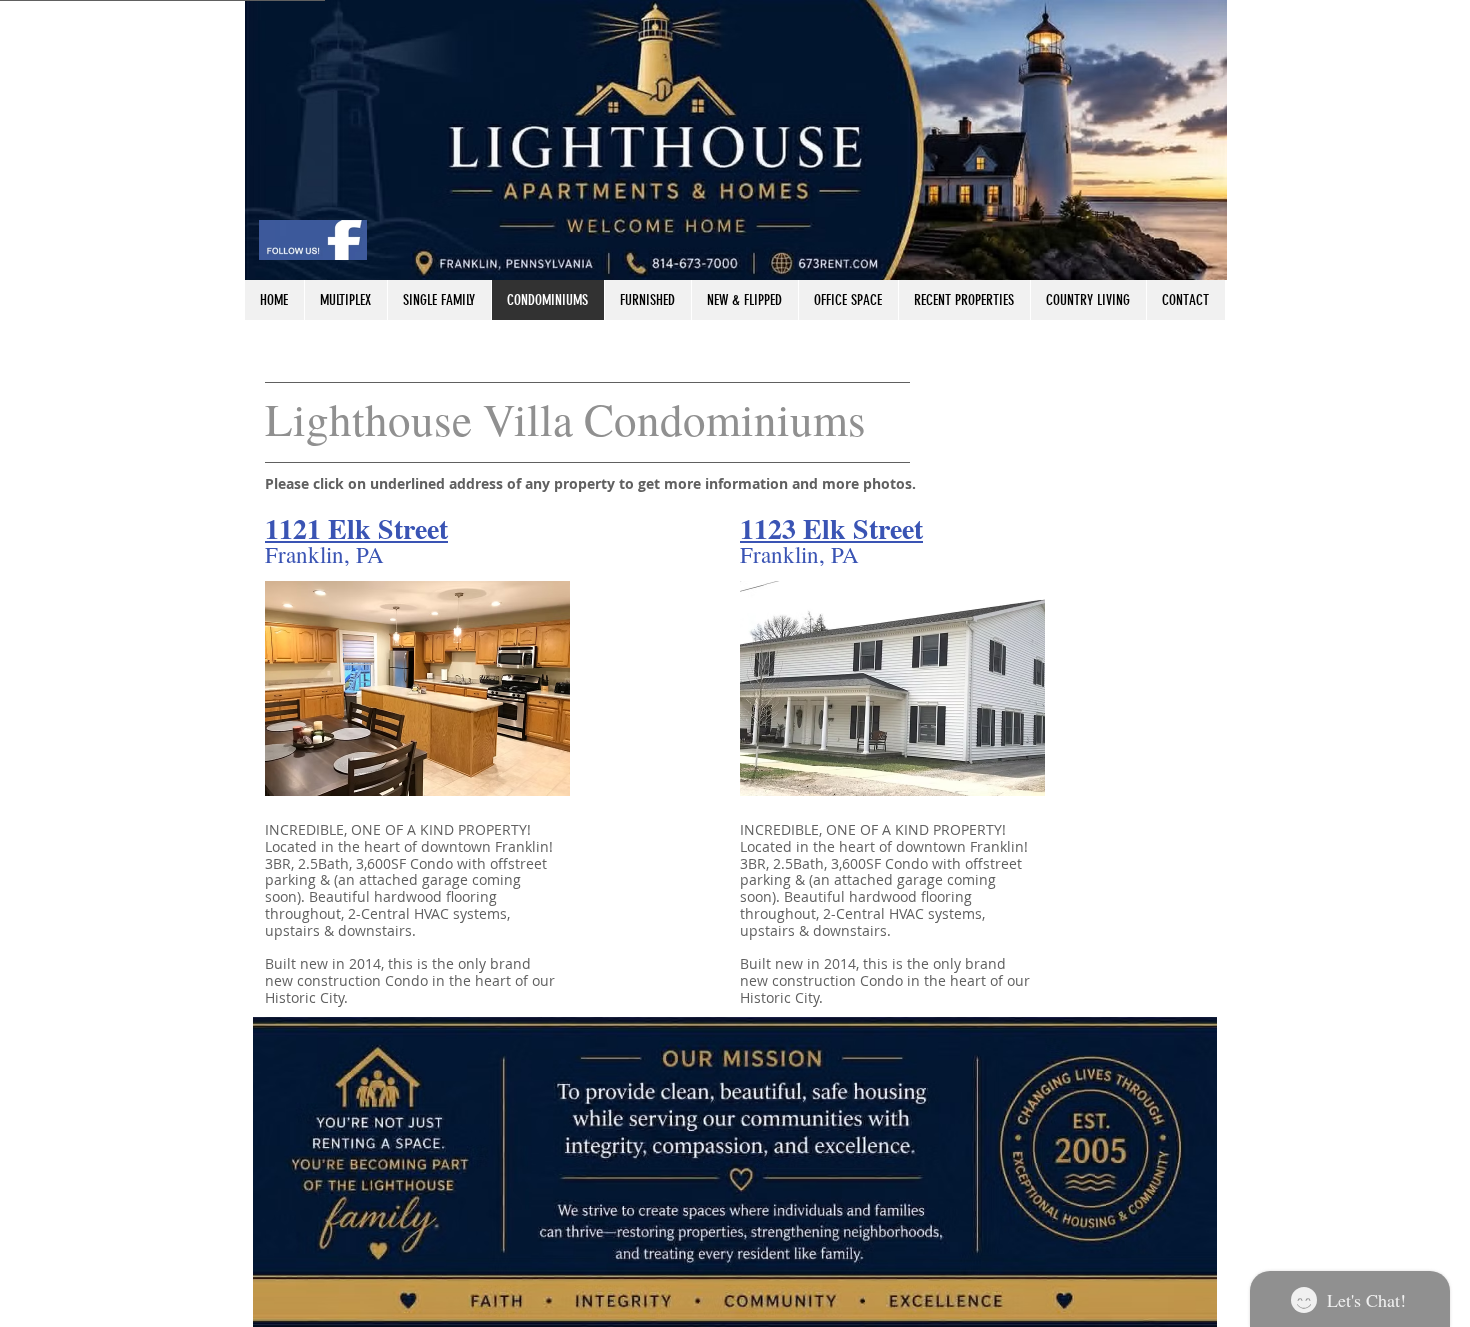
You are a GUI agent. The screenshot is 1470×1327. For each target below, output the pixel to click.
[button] (417, 688)
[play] (540, 766)
